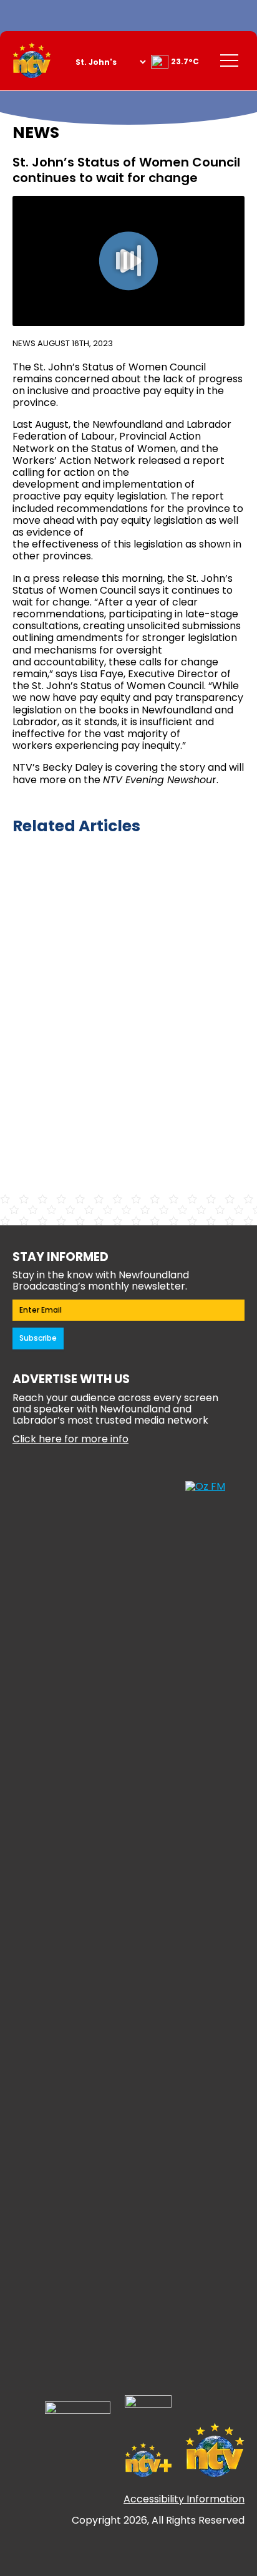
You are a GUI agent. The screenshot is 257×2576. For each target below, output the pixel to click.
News (24, 343)
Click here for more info (70, 1439)
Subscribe (38, 1338)
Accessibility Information (184, 2499)
